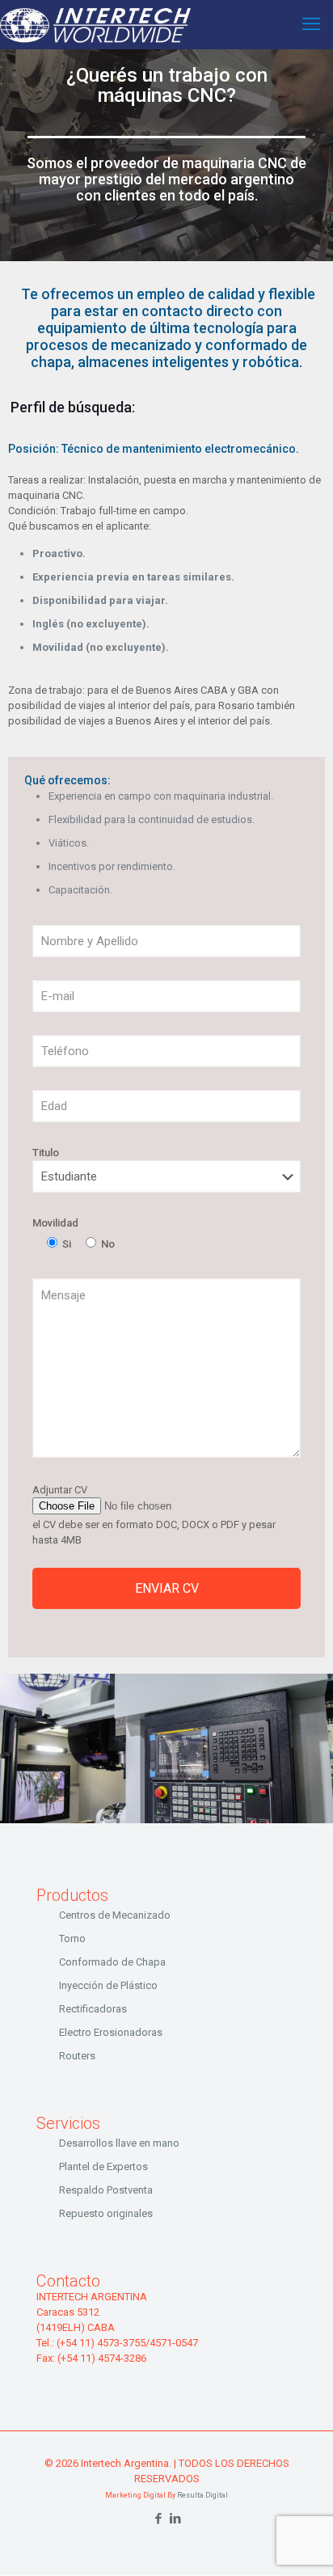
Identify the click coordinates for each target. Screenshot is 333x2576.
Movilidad (55, 1223)
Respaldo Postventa (106, 2190)
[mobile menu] (311, 24)
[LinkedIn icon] (175, 2519)
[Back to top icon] (300, 2543)
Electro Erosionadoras (111, 2032)
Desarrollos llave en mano (119, 2143)
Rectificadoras (93, 2009)
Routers (77, 2056)
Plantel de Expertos (103, 2166)
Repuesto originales (106, 2213)
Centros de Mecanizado (115, 1915)
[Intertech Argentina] (95, 24)
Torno (72, 1938)
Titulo (46, 1153)
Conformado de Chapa (112, 1962)
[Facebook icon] (158, 2519)
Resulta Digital (202, 2495)
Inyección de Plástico (108, 1985)
